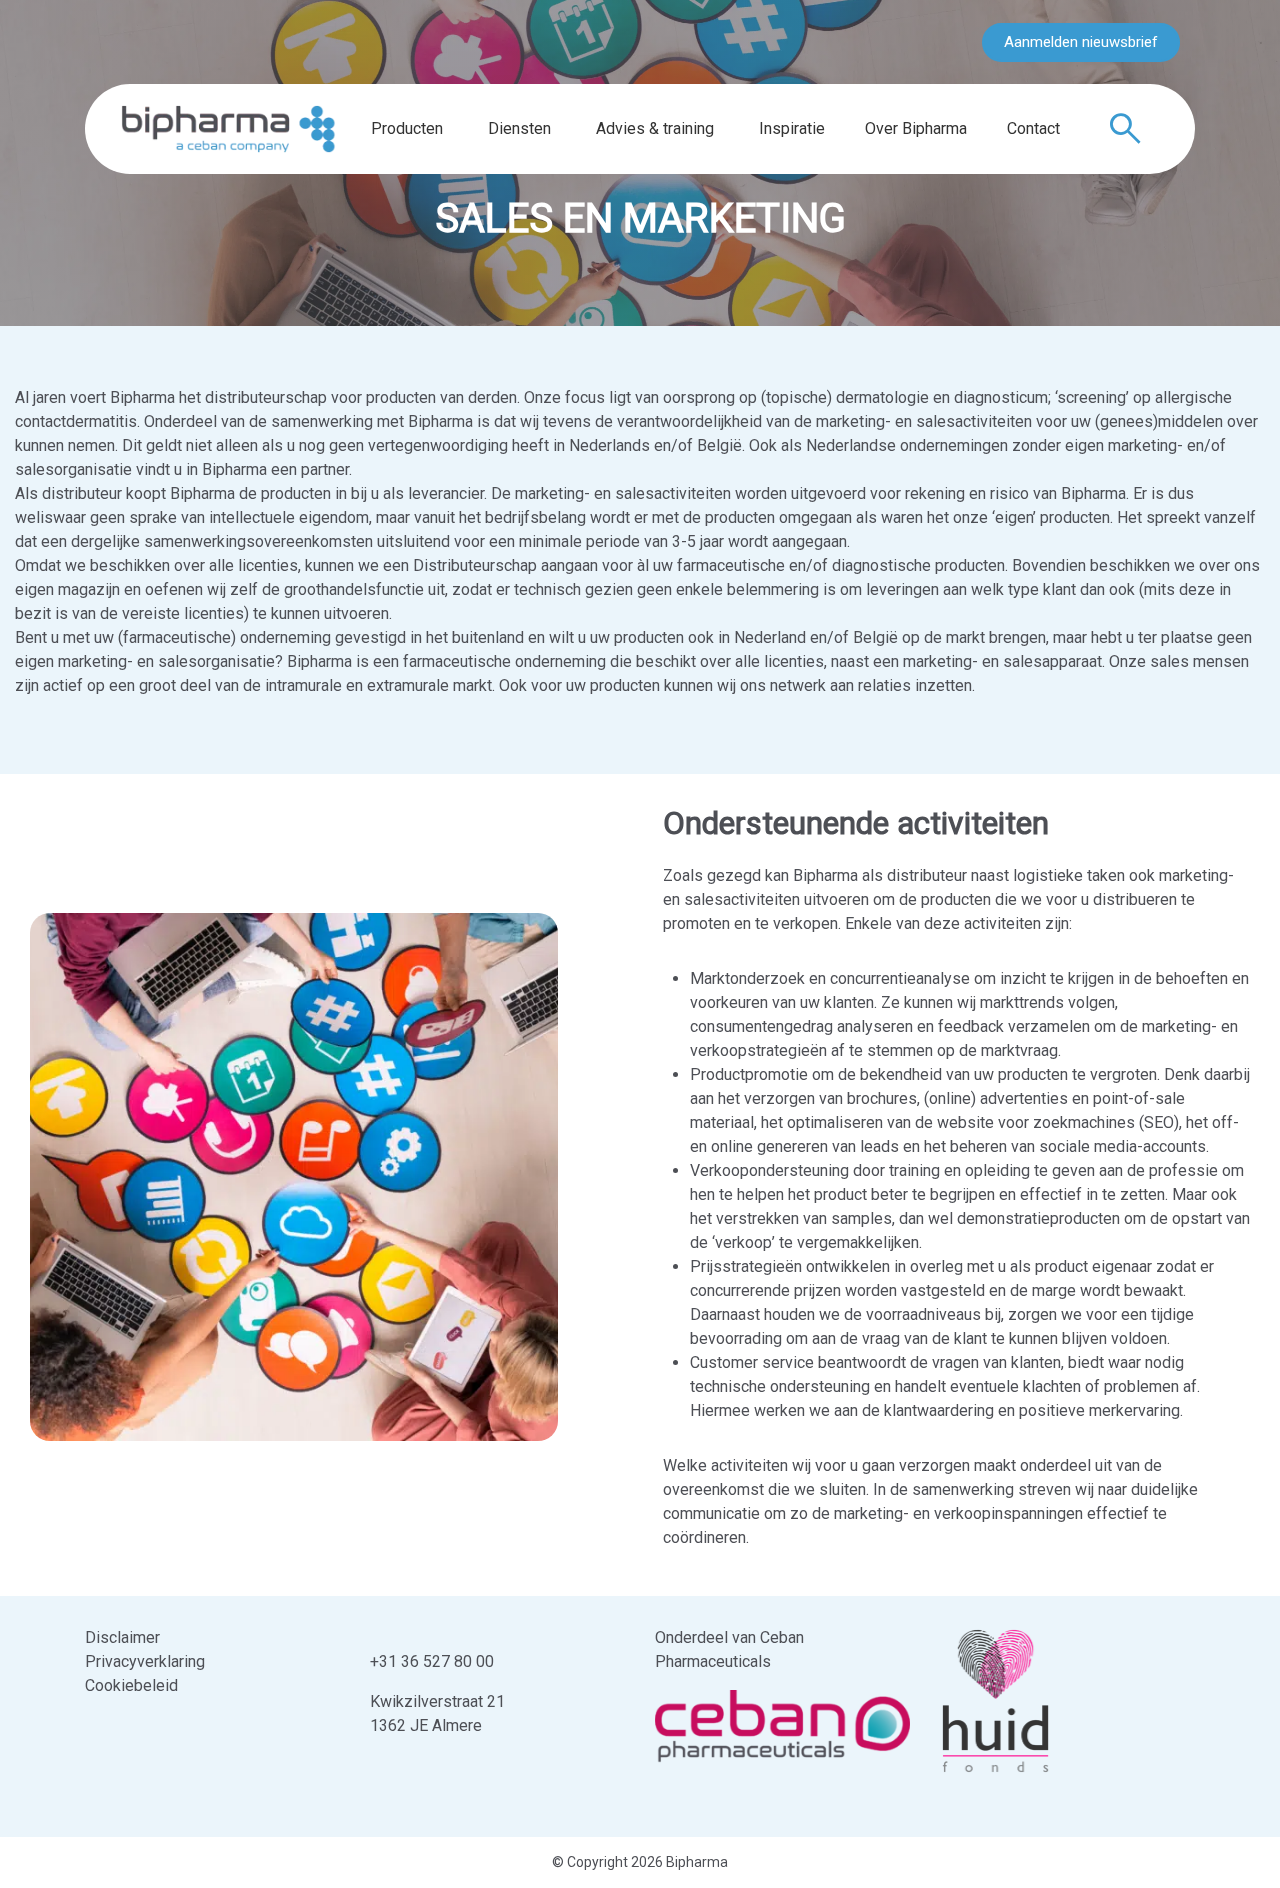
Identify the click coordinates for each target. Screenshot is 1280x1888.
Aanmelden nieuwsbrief (1081, 42)
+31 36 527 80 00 (432, 1661)
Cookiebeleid (131, 1685)
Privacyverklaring (145, 1661)
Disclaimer (122, 1637)
